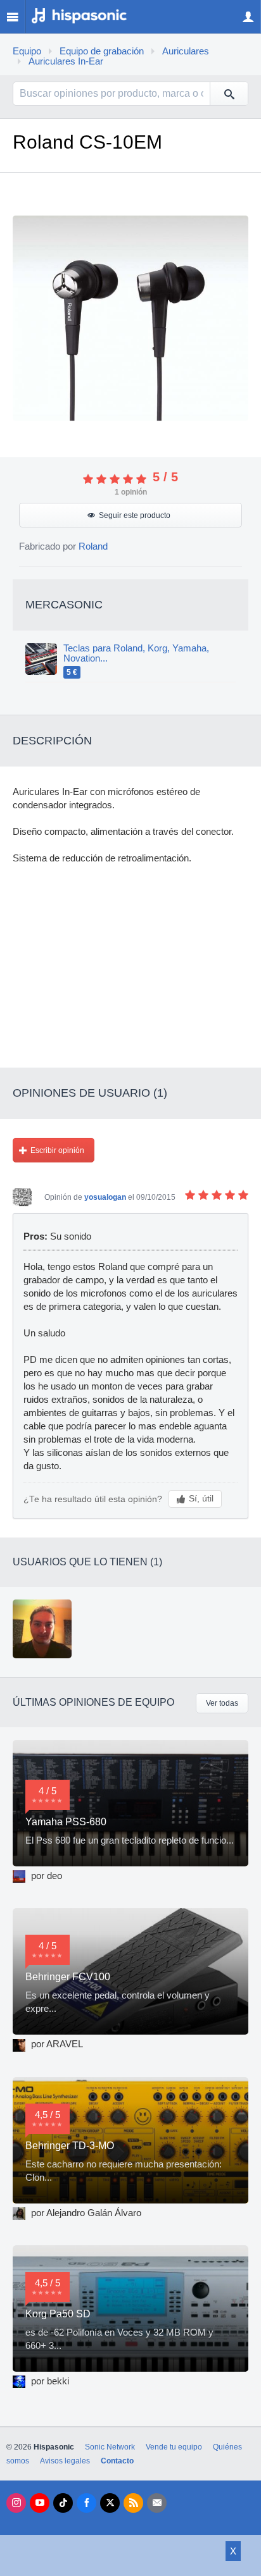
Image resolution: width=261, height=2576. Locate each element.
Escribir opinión (57, 1150)
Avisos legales (65, 2461)
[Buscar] (229, 94)
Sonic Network (110, 2447)
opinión (131, 492)
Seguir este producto (135, 515)
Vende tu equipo (174, 2447)
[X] (110, 2503)
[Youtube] (40, 2503)
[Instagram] (16, 2503)
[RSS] (133, 2503)
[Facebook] (86, 2503)
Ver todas (222, 1703)
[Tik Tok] (63, 2503)
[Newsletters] (157, 2503)
